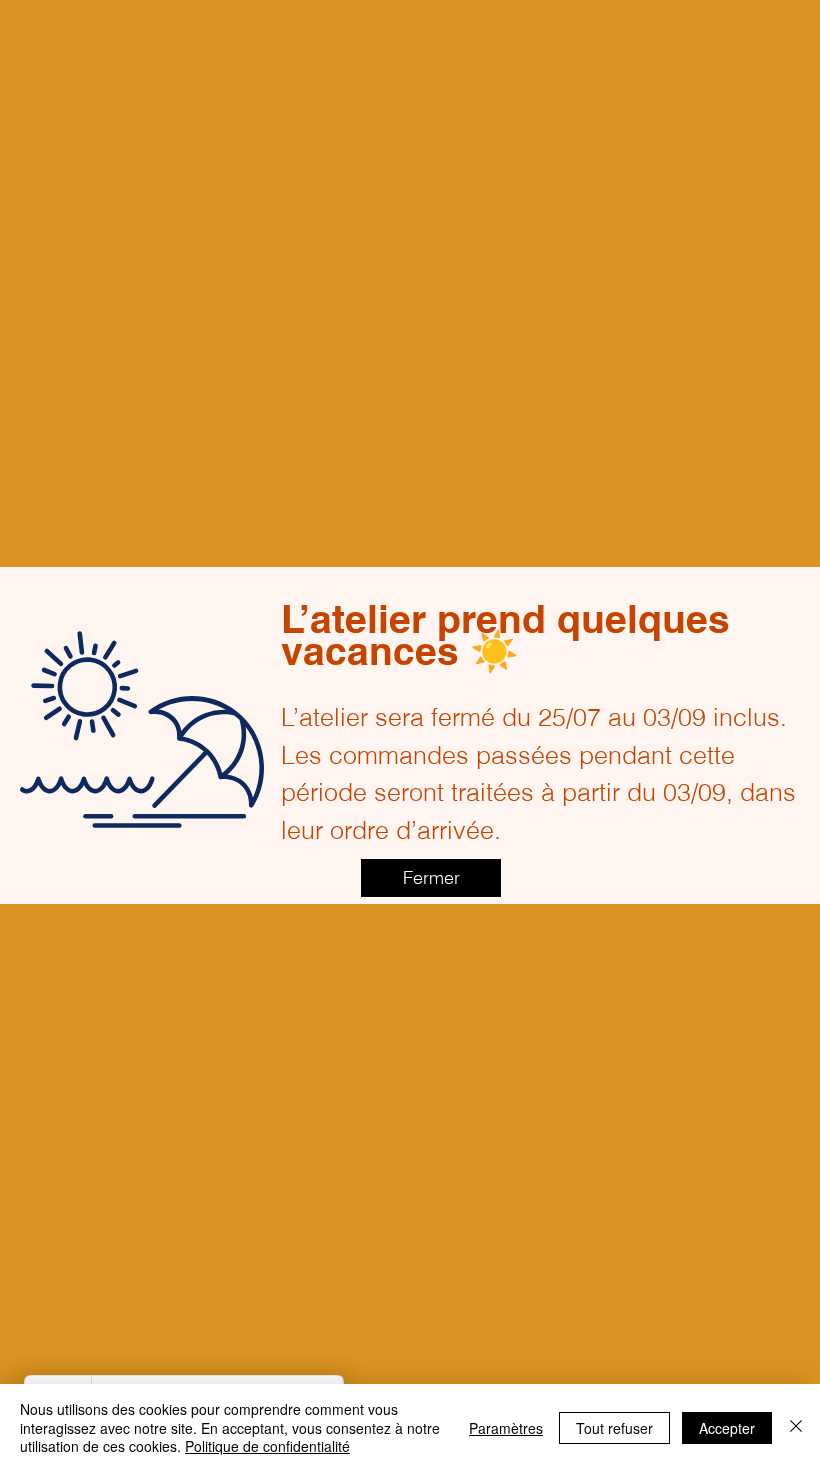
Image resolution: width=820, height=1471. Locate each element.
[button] (431, 878)
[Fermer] (796, 1427)
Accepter (727, 1428)
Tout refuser (614, 1428)
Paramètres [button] (506, 1428)
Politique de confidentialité (267, 1446)
